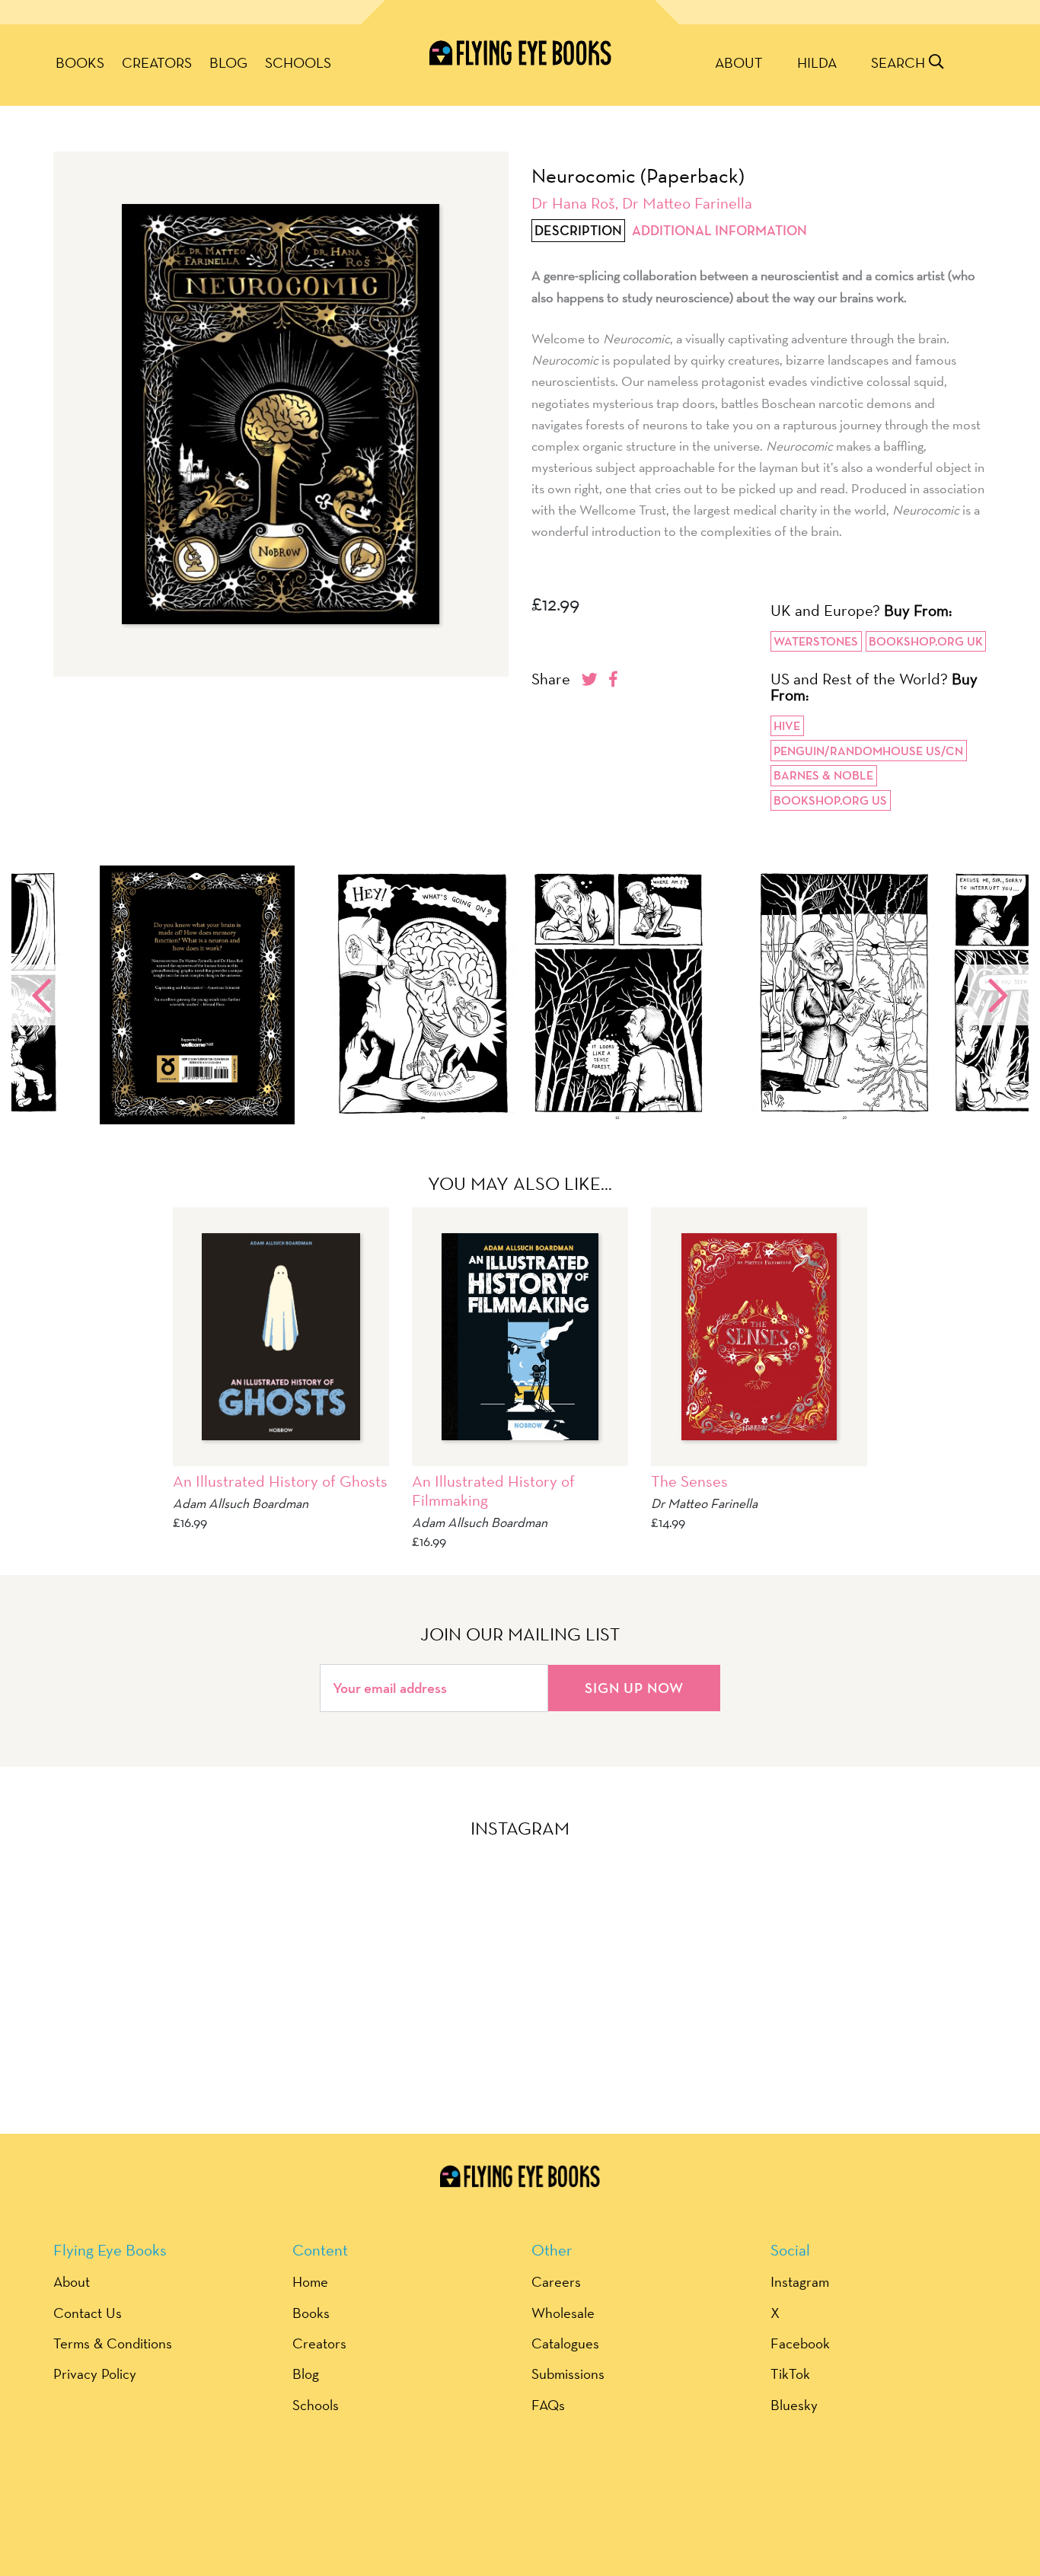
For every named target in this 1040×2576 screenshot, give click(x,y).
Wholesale (563, 2313)
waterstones (816, 641)
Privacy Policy (95, 2374)
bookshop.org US (830, 800)
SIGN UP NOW (634, 1688)
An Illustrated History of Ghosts (280, 1481)
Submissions (568, 2374)
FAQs (548, 2405)
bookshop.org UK (926, 641)
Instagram (800, 2281)
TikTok (790, 2374)
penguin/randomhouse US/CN (868, 751)
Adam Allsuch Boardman (241, 1503)
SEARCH (900, 62)
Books (80, 62)
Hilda (817, 62)
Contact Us (88, 2313)
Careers (556, 2281)
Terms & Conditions (113, 2343)
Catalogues (565, 2343)
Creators (157, 62)
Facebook (800, 2343)
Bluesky (794, 2405)
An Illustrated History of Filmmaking (493, 1490)
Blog (228, 62)
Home (310, 2281)
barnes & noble (823, 775)
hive (787, 726)
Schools (298, 62)
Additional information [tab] (719, 231)
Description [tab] (578, 231)
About (739, 62)
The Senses (689, 1481)
